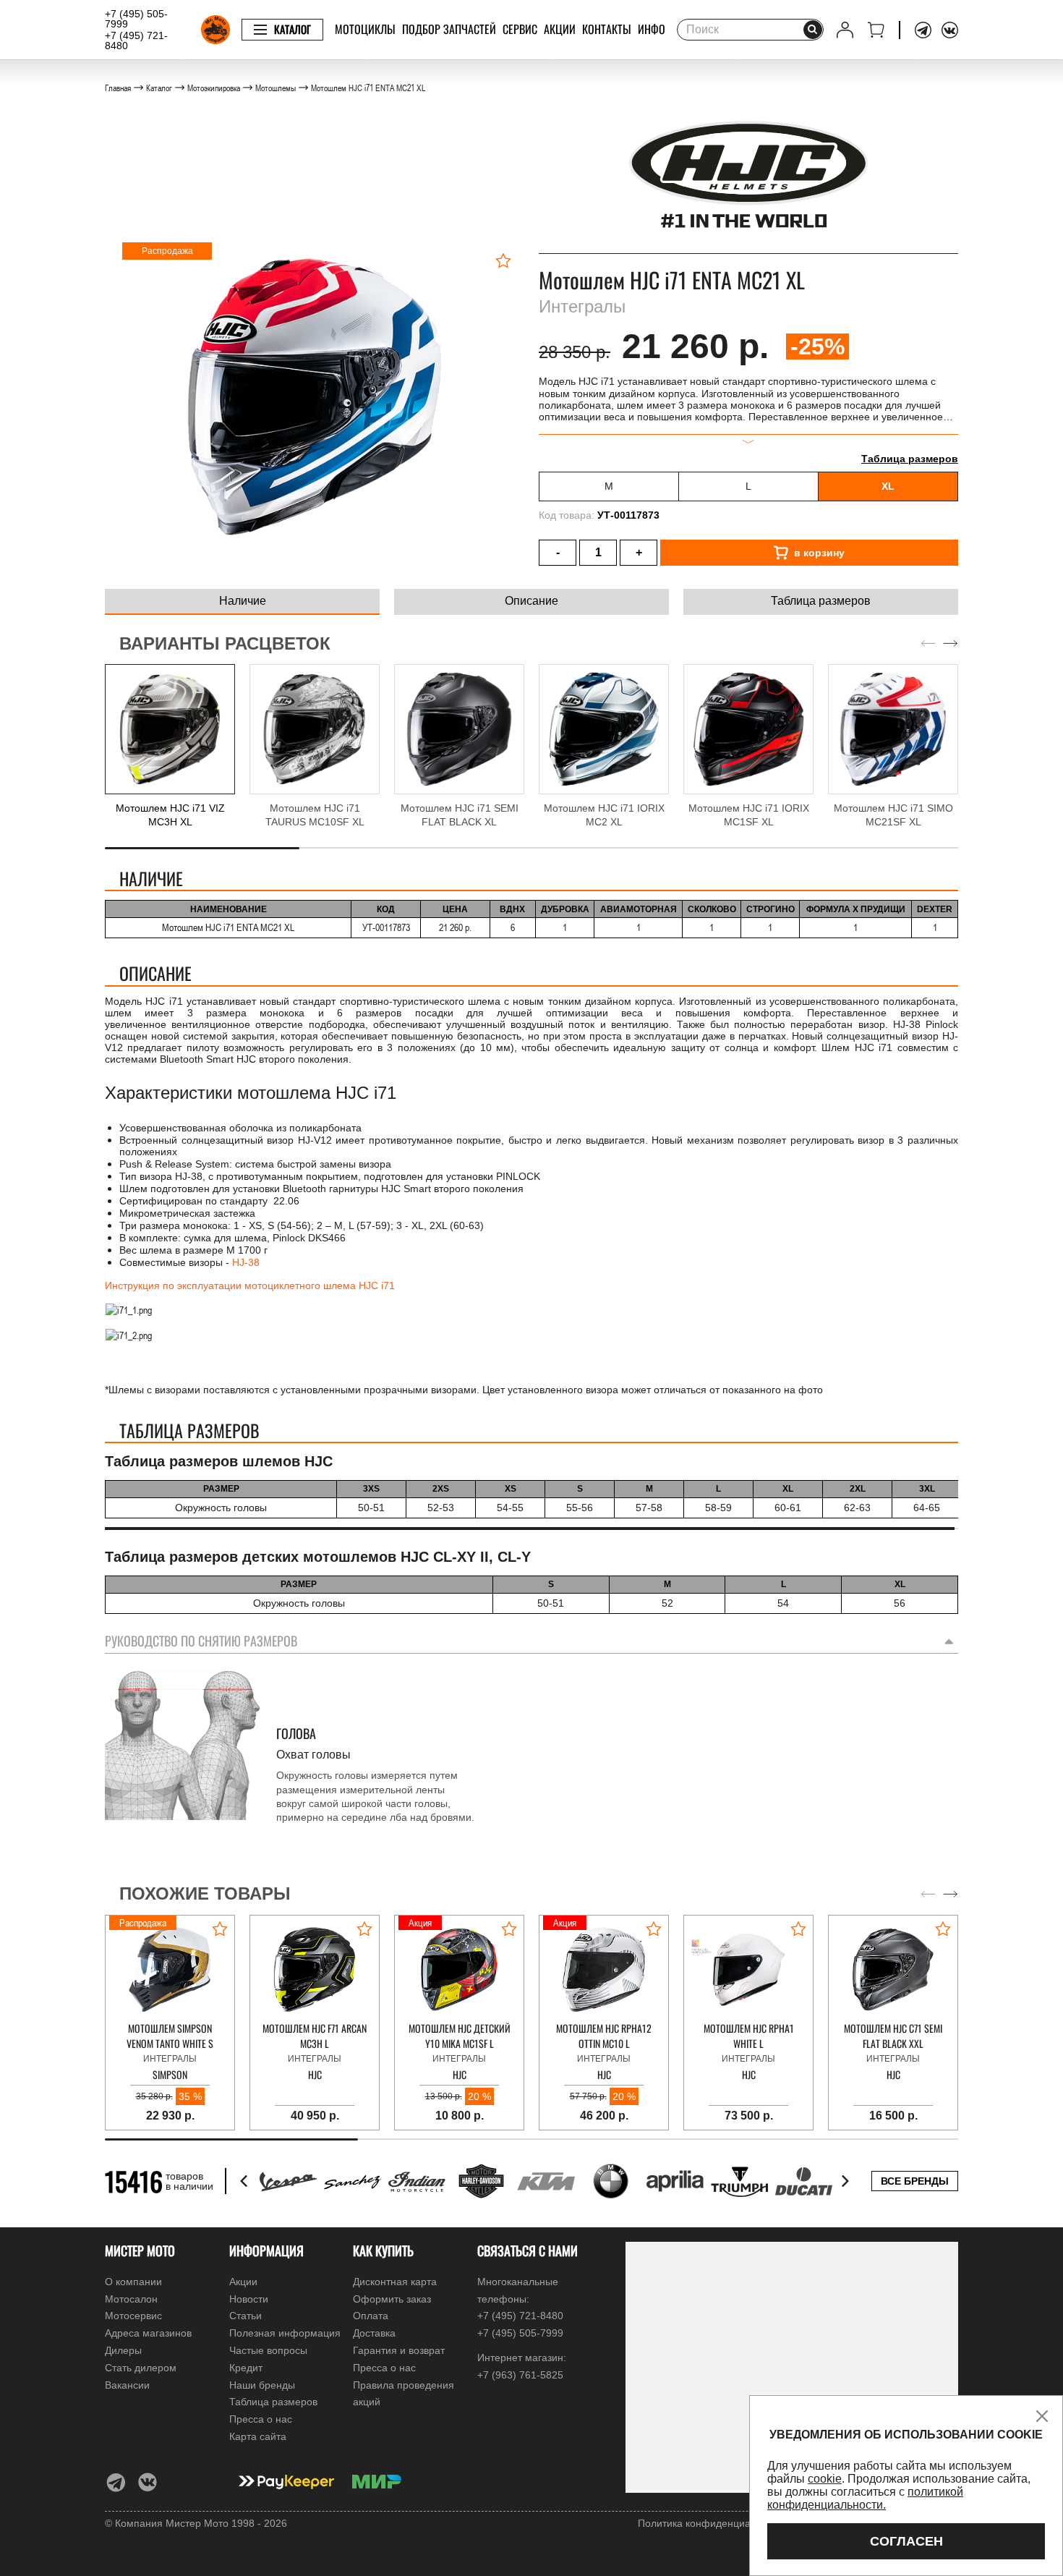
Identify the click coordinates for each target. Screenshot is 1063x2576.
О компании (133, 2282)
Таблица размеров (910, 459)
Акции (560, 29)
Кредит (246, 2368)
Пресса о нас (261, 2419)
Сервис (520, 29)
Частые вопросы (268, 2350)
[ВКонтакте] (950, 30)
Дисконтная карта (395, 2282)
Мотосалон (131, 2299)
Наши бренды (262, 2385)
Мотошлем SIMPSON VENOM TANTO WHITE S (170, 2036)
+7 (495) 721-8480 (136, 41)
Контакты (607, 29)
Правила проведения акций (404, 2394)
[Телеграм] (923, 30)
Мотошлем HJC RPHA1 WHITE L (749, 2036)
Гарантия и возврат (399, 2350)
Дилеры (123, 2350)
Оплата (371, 2316)
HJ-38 (246, 1262)
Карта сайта (258, 2436)
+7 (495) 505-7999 (136, 19)
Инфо (652, 29)
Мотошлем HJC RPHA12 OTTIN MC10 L (604, 2036)
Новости (249, 2299)
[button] (951, 644)
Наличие (243, 601)
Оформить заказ (392, 2299)
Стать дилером (141, 2368)
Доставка (374, 2333)
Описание (531, 601)
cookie (825, 2479)
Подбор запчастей (449, 29)
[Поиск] (813, 30)
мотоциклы (365, 29)
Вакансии (127, 2385)
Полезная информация (285, 2333)
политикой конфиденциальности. (865, 2498)
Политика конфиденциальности (713, 2523)
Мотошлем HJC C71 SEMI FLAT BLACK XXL (893, 2036)
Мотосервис (133, 2316)
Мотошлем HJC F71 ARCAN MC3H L (315, 2036)
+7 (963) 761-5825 (520, 2375)
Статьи (246, 2316)
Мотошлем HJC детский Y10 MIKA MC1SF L (460, 2036)
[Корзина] (876, 30)
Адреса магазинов (148, 2333)
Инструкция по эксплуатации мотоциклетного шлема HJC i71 (250, 1285)
